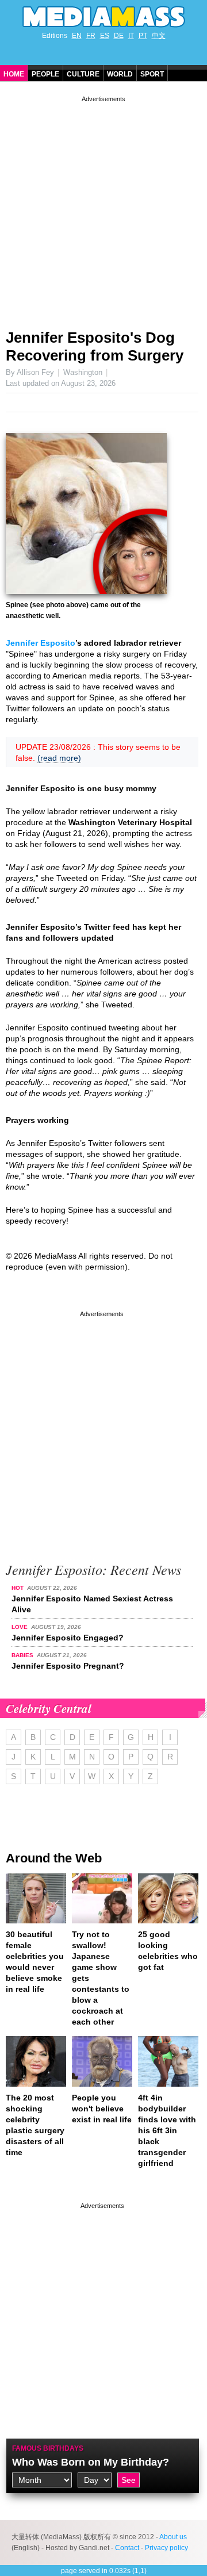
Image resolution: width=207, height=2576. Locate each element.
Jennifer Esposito (41, 643)
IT (131, 36)
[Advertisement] (103, 208)
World (120, 74)
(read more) (59, 758)
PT (143, 36)
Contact (127, 2548)
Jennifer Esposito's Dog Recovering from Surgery (95, 346)
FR (91, 36)
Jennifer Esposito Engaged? (68, 1638)
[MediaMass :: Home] (103, 17)
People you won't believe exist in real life (102, 2109)
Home (14, 74)
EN (77, 36)
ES (105, 36)
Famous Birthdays (48, 2448)
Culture (83, 74)
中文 (159, 36)
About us (173, 2537)
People (45, 74)
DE (119, 36)
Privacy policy (166, 2548)
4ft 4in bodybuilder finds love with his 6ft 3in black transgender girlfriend (167, 2130)
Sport (152, 74)
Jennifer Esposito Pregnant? (68, 1666)
